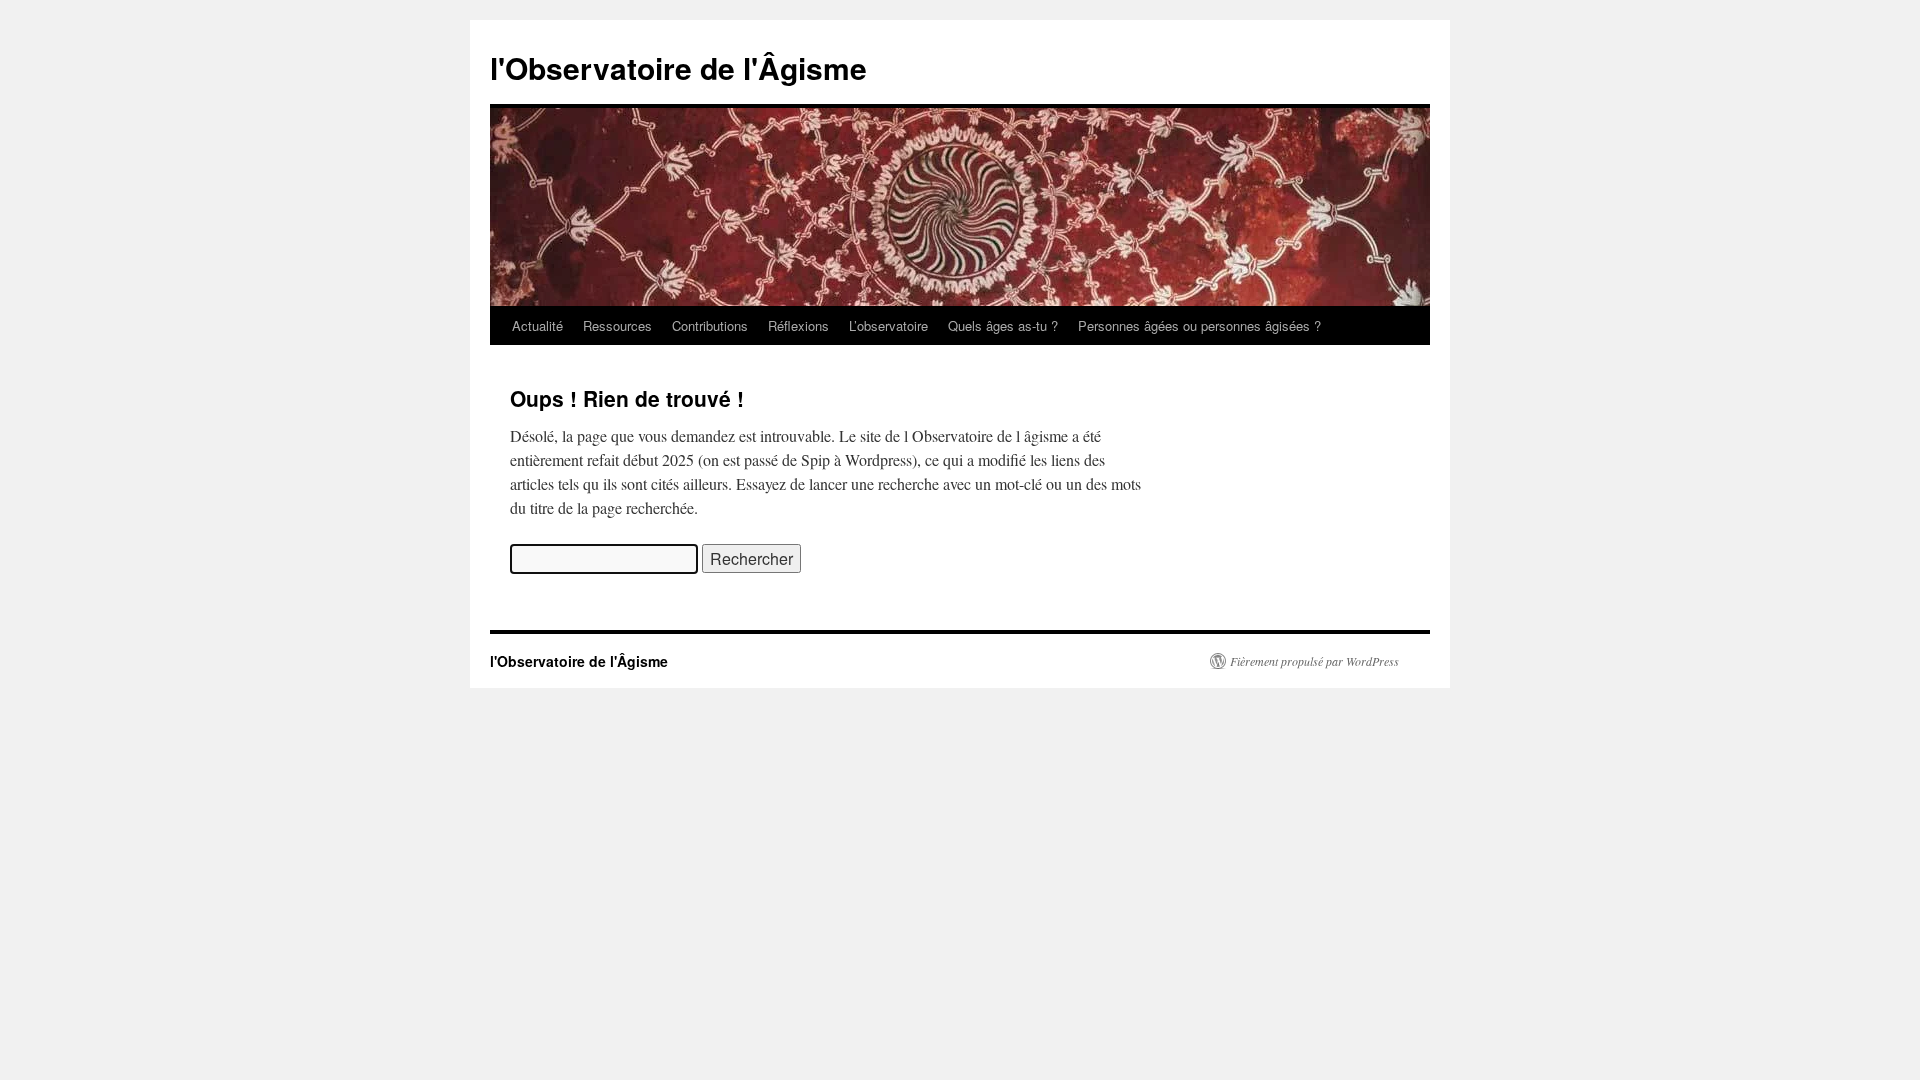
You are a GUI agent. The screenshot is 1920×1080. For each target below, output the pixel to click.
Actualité (537, 325)
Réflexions (798, 325)
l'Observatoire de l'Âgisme (678, 67)
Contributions (710, 325)
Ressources (617, 325)
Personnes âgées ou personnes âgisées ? (1199, 325)
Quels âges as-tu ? (1003, 325)
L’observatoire (888, 325)
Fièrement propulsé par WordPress (1314, 661)
